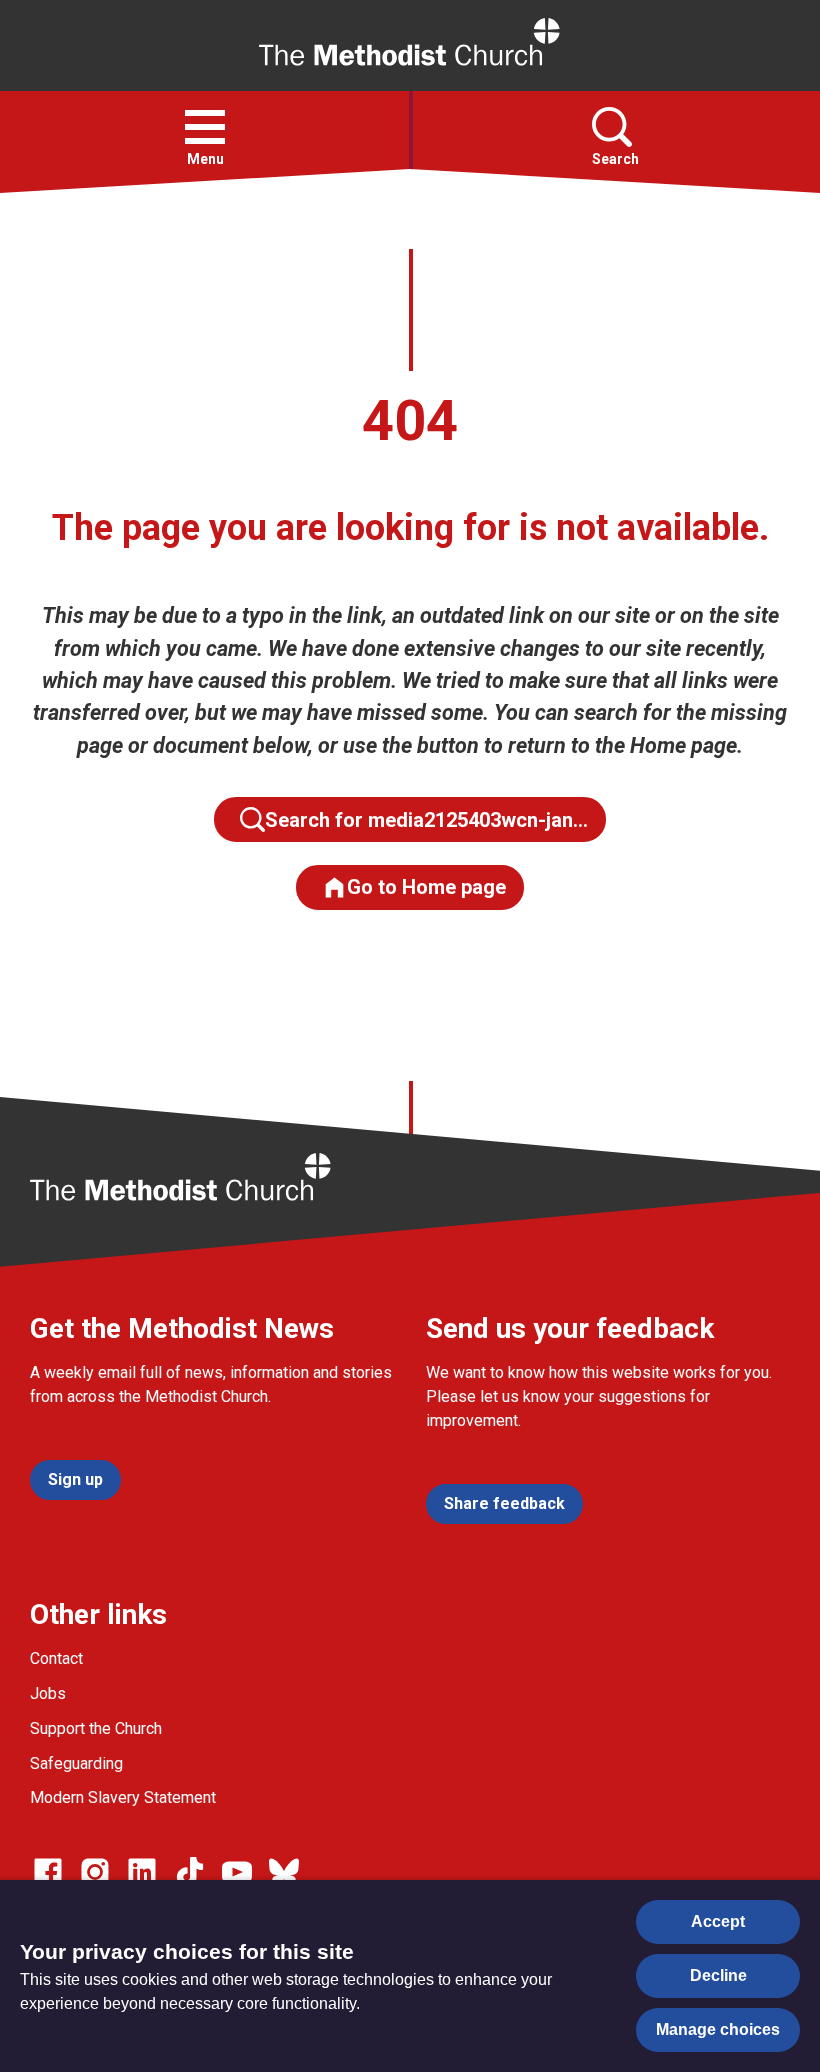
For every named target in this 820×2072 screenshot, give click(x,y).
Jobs (48, 1693)
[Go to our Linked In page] (142, 1872)
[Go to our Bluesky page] (284, 1872)
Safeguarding (76, 1763)
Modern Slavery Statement (123, 1797)
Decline (718, 1975)
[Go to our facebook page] (48, 1872)
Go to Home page (426, 887)
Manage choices (718, 2029)
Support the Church (96, 1728)
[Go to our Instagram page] (95, 1872)
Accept (718, 1921)
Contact (56, 1658)
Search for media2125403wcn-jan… (426, 820)
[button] (205, 127)
